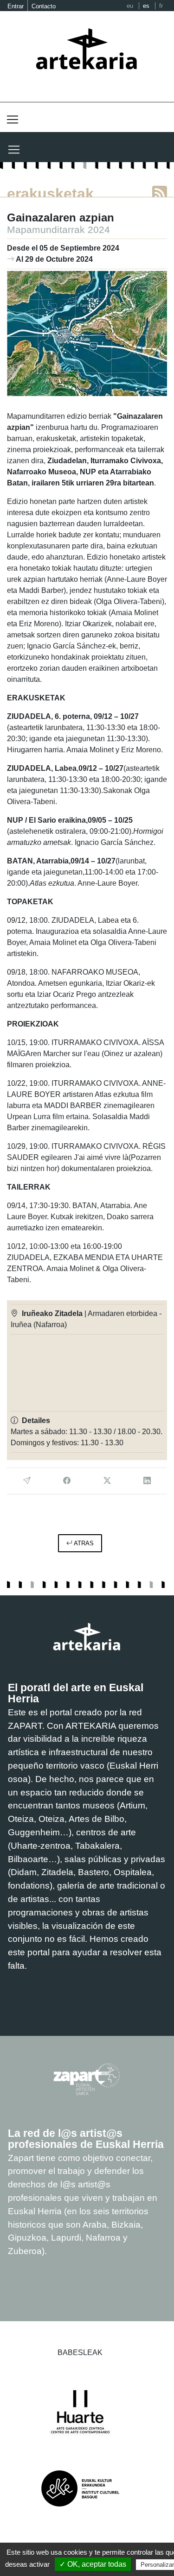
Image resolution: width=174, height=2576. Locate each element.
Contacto (44, 6)
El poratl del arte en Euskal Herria (76, 1693)
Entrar (16, 6)
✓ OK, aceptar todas (93, 2564)
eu (130, 6)
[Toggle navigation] (13, 120)
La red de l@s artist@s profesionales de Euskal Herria (86, 2139)
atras (83, 1543)
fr (161, 6)
